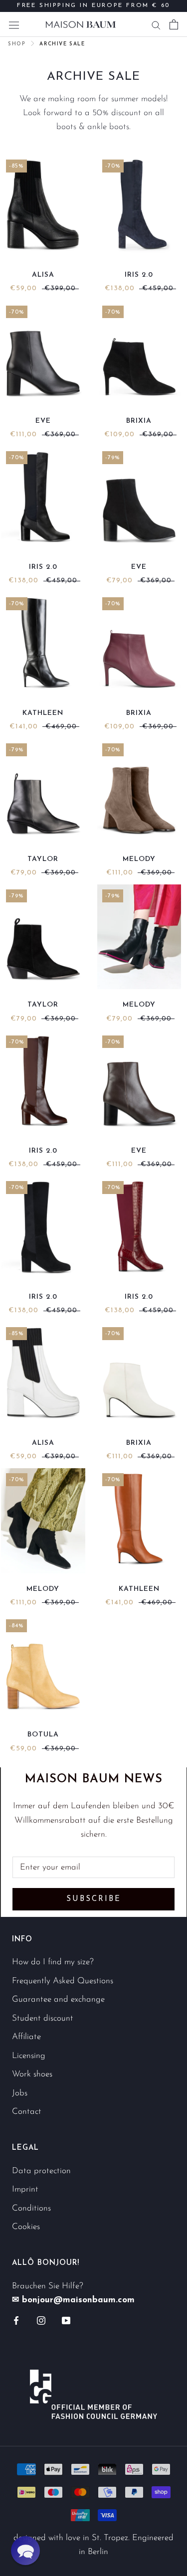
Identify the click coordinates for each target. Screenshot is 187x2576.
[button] (25, 2551)
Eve (43, 421)
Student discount (43, 2018)
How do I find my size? (53, 1962)
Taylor (43, 859)
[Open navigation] (14, 24)
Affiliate (26, 2037)
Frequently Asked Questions (63, 1981)
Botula (43, 1735)
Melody (139, 859)
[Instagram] (41, 2320)
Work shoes (32, 2074)
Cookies (26, 2227)
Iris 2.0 (139, 275)
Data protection (41, 2171)
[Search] (156, 24)
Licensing (29, 2056)
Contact (27, 2112)
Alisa (43, 275)
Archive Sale (62, 44)
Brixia (139, 421)
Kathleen (43, 713)
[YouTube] (66, 2320)
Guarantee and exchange (58, 1999)
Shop (17, 44)
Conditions (31, 2208)
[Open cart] (174, 24)
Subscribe (94, 1899)
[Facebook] (16, 2320)
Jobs (20, 2093)
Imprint (25, 2189)
